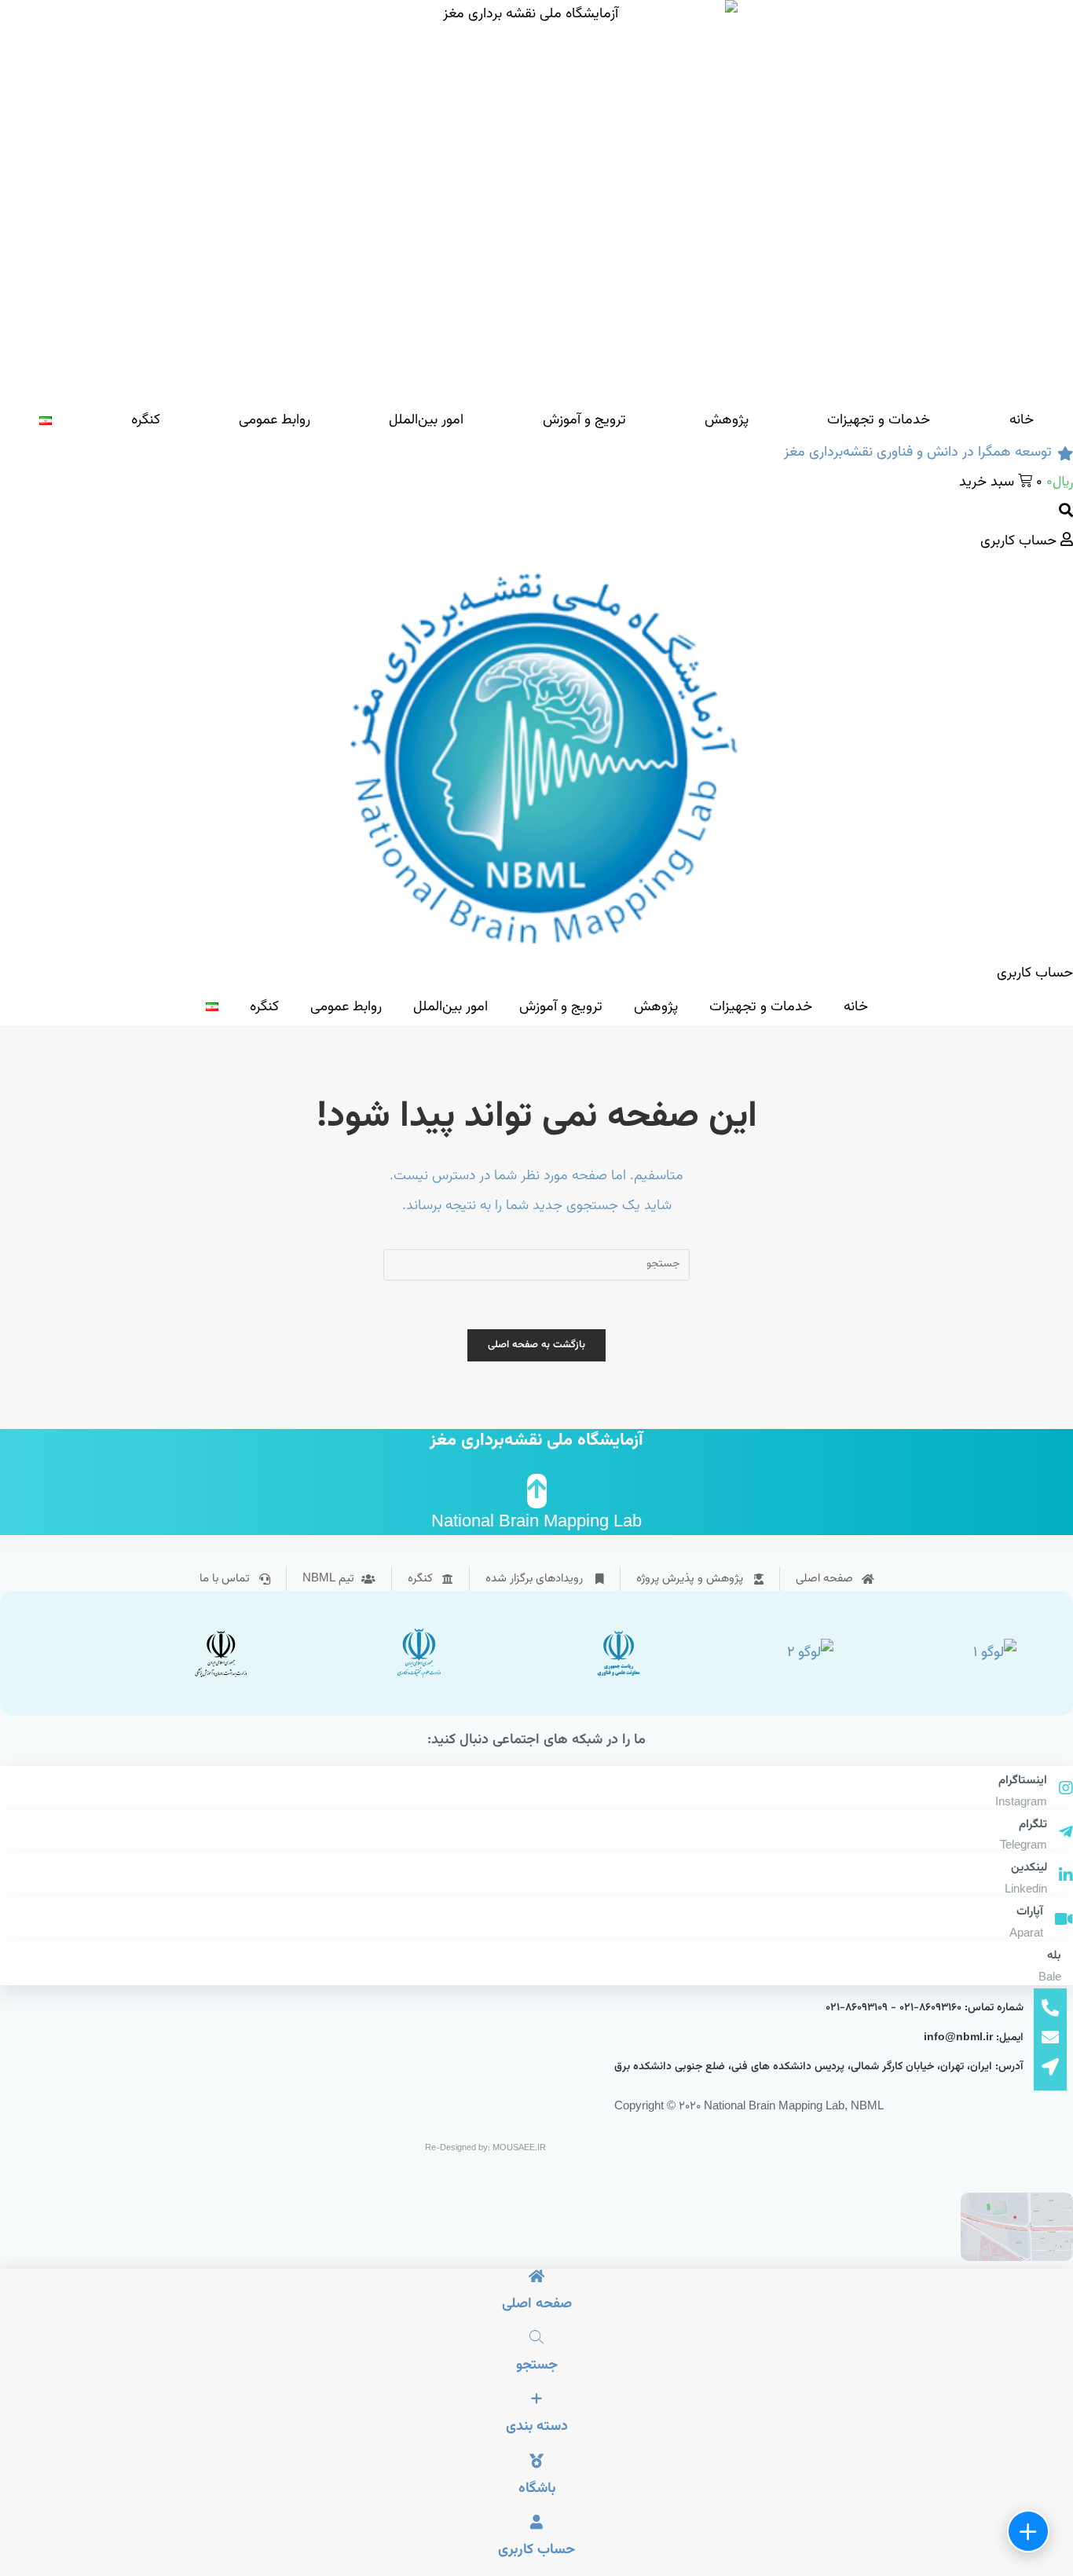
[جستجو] (536, 2339)
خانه (1022, 420)
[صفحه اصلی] (536, 2278)
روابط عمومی (275, 420)
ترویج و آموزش (584, 420)
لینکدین (1029, 1868)
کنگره (146, 420)
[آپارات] (1064, 1921)
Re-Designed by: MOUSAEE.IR (485, 2148)
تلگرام (1033, 1825)
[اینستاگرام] (1066, 1790)
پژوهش (727, 420)
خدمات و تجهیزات (879, 420)
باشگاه (537, 2489)
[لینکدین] (1066, 1877)
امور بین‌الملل (426, 420)
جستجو (537, 2365)
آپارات (1030, 1912)
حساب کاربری (536, 2550)
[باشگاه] (536, 2463)
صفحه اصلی (537, 2304)
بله (1054, 1956)
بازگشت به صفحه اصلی (537, 1345)
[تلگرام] (1066, 1834)
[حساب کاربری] (536, 2524)
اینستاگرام (1023, 1781)
